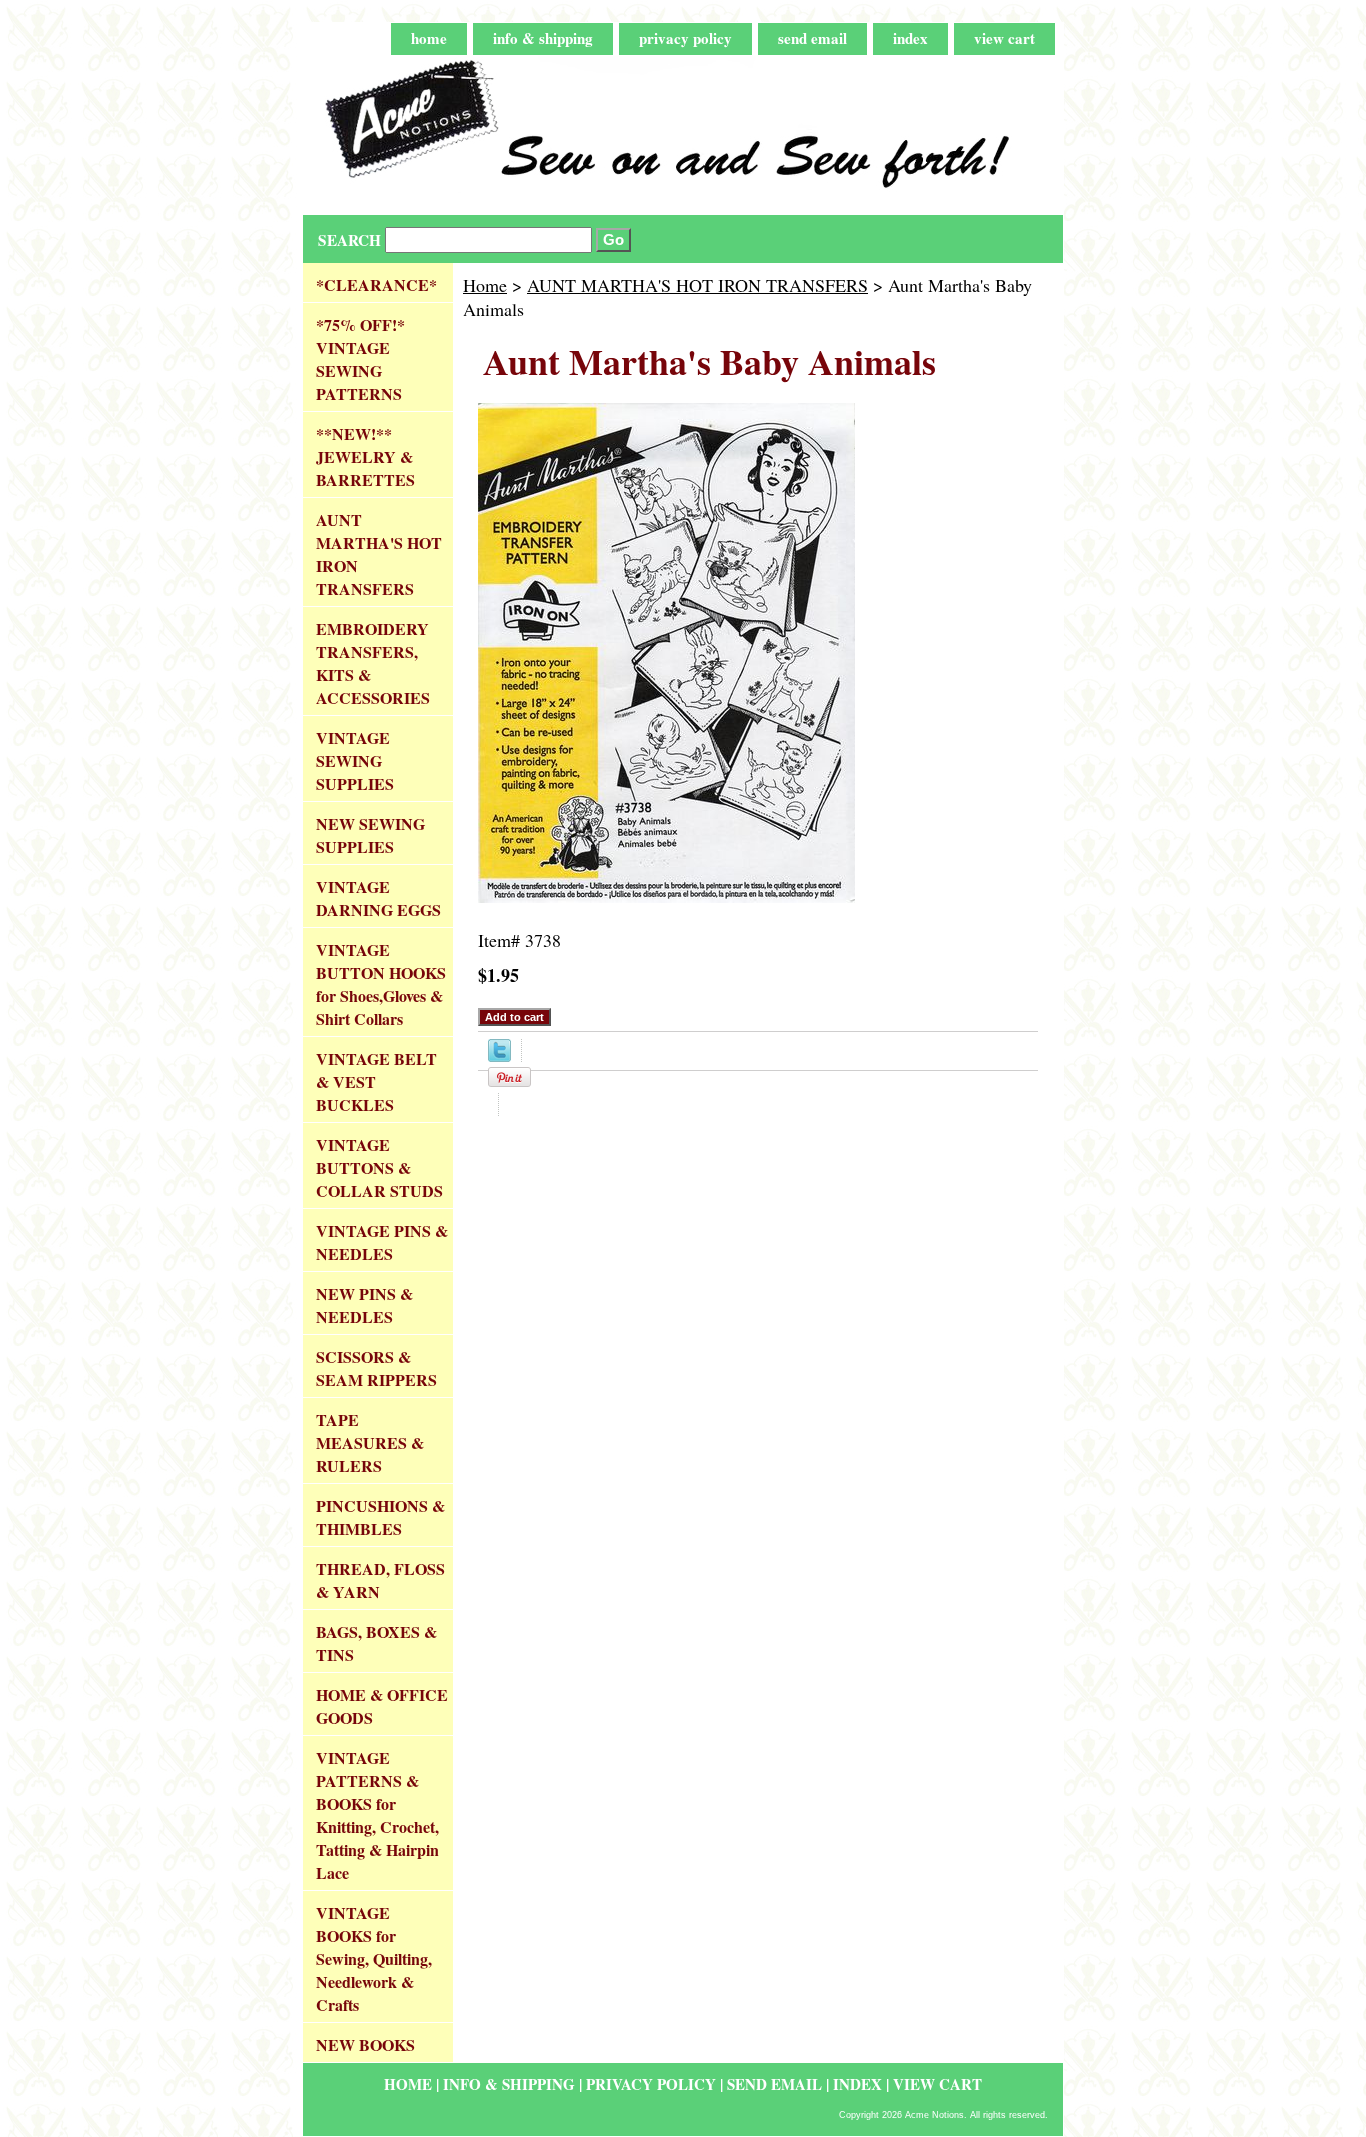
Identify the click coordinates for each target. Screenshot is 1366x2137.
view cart (1004, 38)
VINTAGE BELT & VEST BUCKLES (376, 1081)
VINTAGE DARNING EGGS (378, 898)
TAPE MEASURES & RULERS (370, 1442)
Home (485, 285)
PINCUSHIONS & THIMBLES (380, 1517)
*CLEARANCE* (376, 284)
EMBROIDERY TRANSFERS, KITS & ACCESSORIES (373, 663)
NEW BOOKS (365, 2044)
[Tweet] (499, 1055)
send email (812, 38)
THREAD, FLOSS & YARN (380, 1580)
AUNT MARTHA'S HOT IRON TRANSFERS (697, 285)
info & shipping (543, 38)
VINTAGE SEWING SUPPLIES (355, 760)
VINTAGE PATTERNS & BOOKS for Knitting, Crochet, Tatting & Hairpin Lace (377, 1815)
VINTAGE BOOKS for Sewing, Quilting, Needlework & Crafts (374, 1958)
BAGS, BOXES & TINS (376, 1643)
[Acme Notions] (553, 135)
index (910, 38)
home (429, 38)
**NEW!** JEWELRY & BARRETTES (365, 456)
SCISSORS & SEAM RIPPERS (376, 1368)
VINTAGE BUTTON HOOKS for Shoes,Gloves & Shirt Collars (381, 984)
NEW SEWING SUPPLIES (370, 835)
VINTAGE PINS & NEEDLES (382, 1242)
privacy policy (685, 38)
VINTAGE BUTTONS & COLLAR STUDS (379, 1167)
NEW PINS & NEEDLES (364, 1305)
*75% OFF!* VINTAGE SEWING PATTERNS (360, 359)
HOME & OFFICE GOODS (382, 1706)
